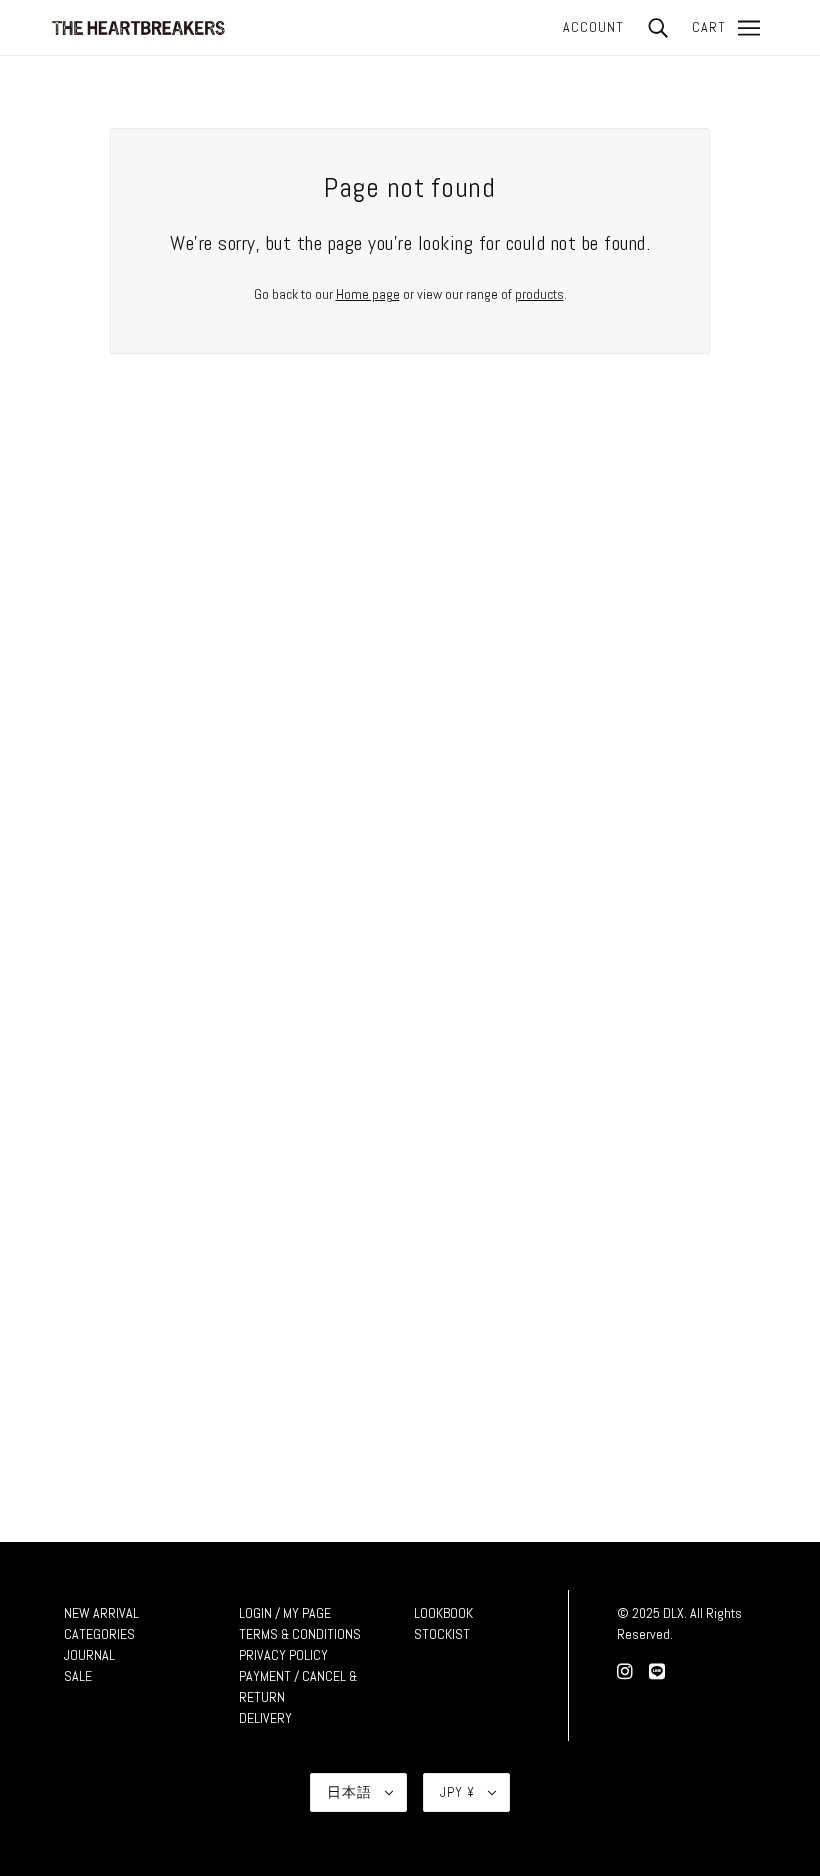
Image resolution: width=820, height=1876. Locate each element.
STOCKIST (442, 1634)
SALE (78, 1676)
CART (709, 27)
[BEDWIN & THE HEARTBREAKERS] (138, 26)
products (539, 294)
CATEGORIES (99, 1634)
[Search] (658, 27)
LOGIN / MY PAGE (285, 1613)
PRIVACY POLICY (283, 1655)
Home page (368, 294)
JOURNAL (89, 1655)
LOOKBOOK (443, 1613)
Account (593, 27)
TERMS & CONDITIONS (300, 1634)
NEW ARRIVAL (101, 1613)
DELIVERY (265, 1718)
